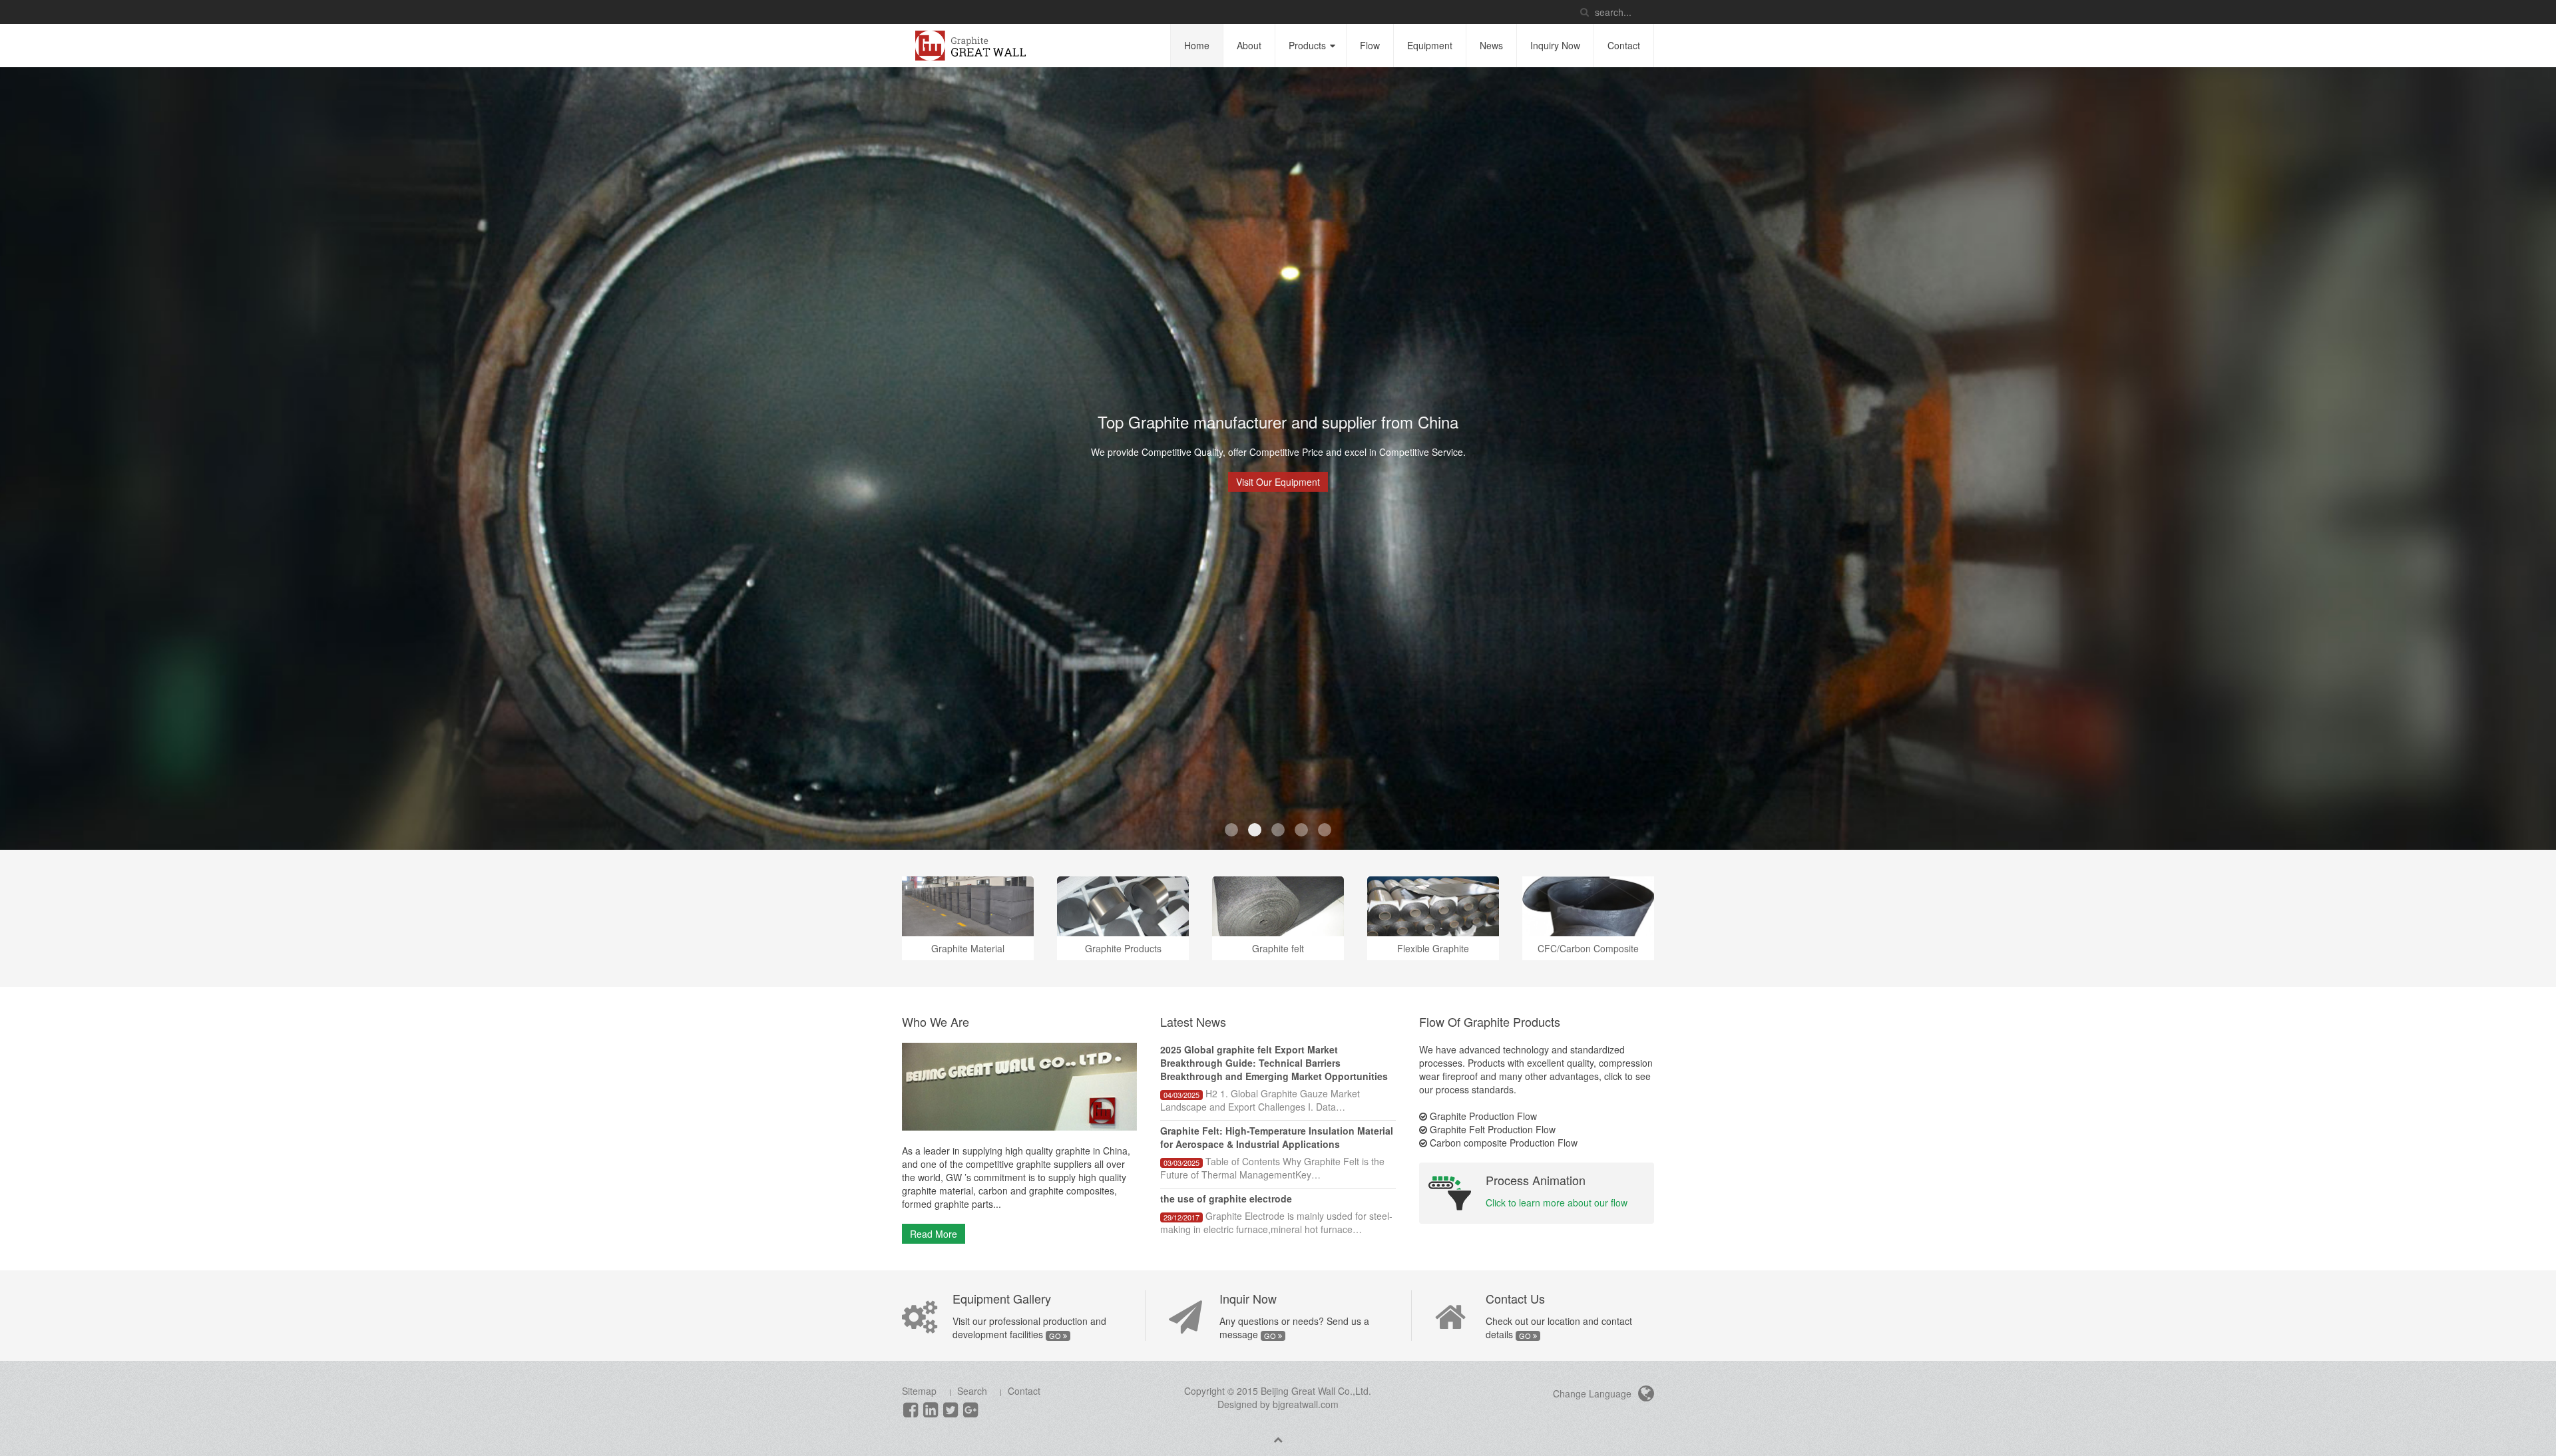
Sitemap (919, 1391)
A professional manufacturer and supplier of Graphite (1325, 830)
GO (1056, 1336)
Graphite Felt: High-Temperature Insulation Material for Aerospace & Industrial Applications (1277, 1137)
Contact (1624, 45)
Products (1307, 45)
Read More (934, 1234)
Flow (1370, 45)
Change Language (1594, 1393)
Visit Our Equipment (1278, 482)
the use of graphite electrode (1226, 1198)
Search (972, 1391)
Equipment (1430, 45)
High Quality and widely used (1301, 830)
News (1491, 45)
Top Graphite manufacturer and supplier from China (1255, 830)
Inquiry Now (1555, 45)
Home (1197, 45)
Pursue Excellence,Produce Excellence (1231, 830)
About (1249, 45)
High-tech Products (1278, 830)
